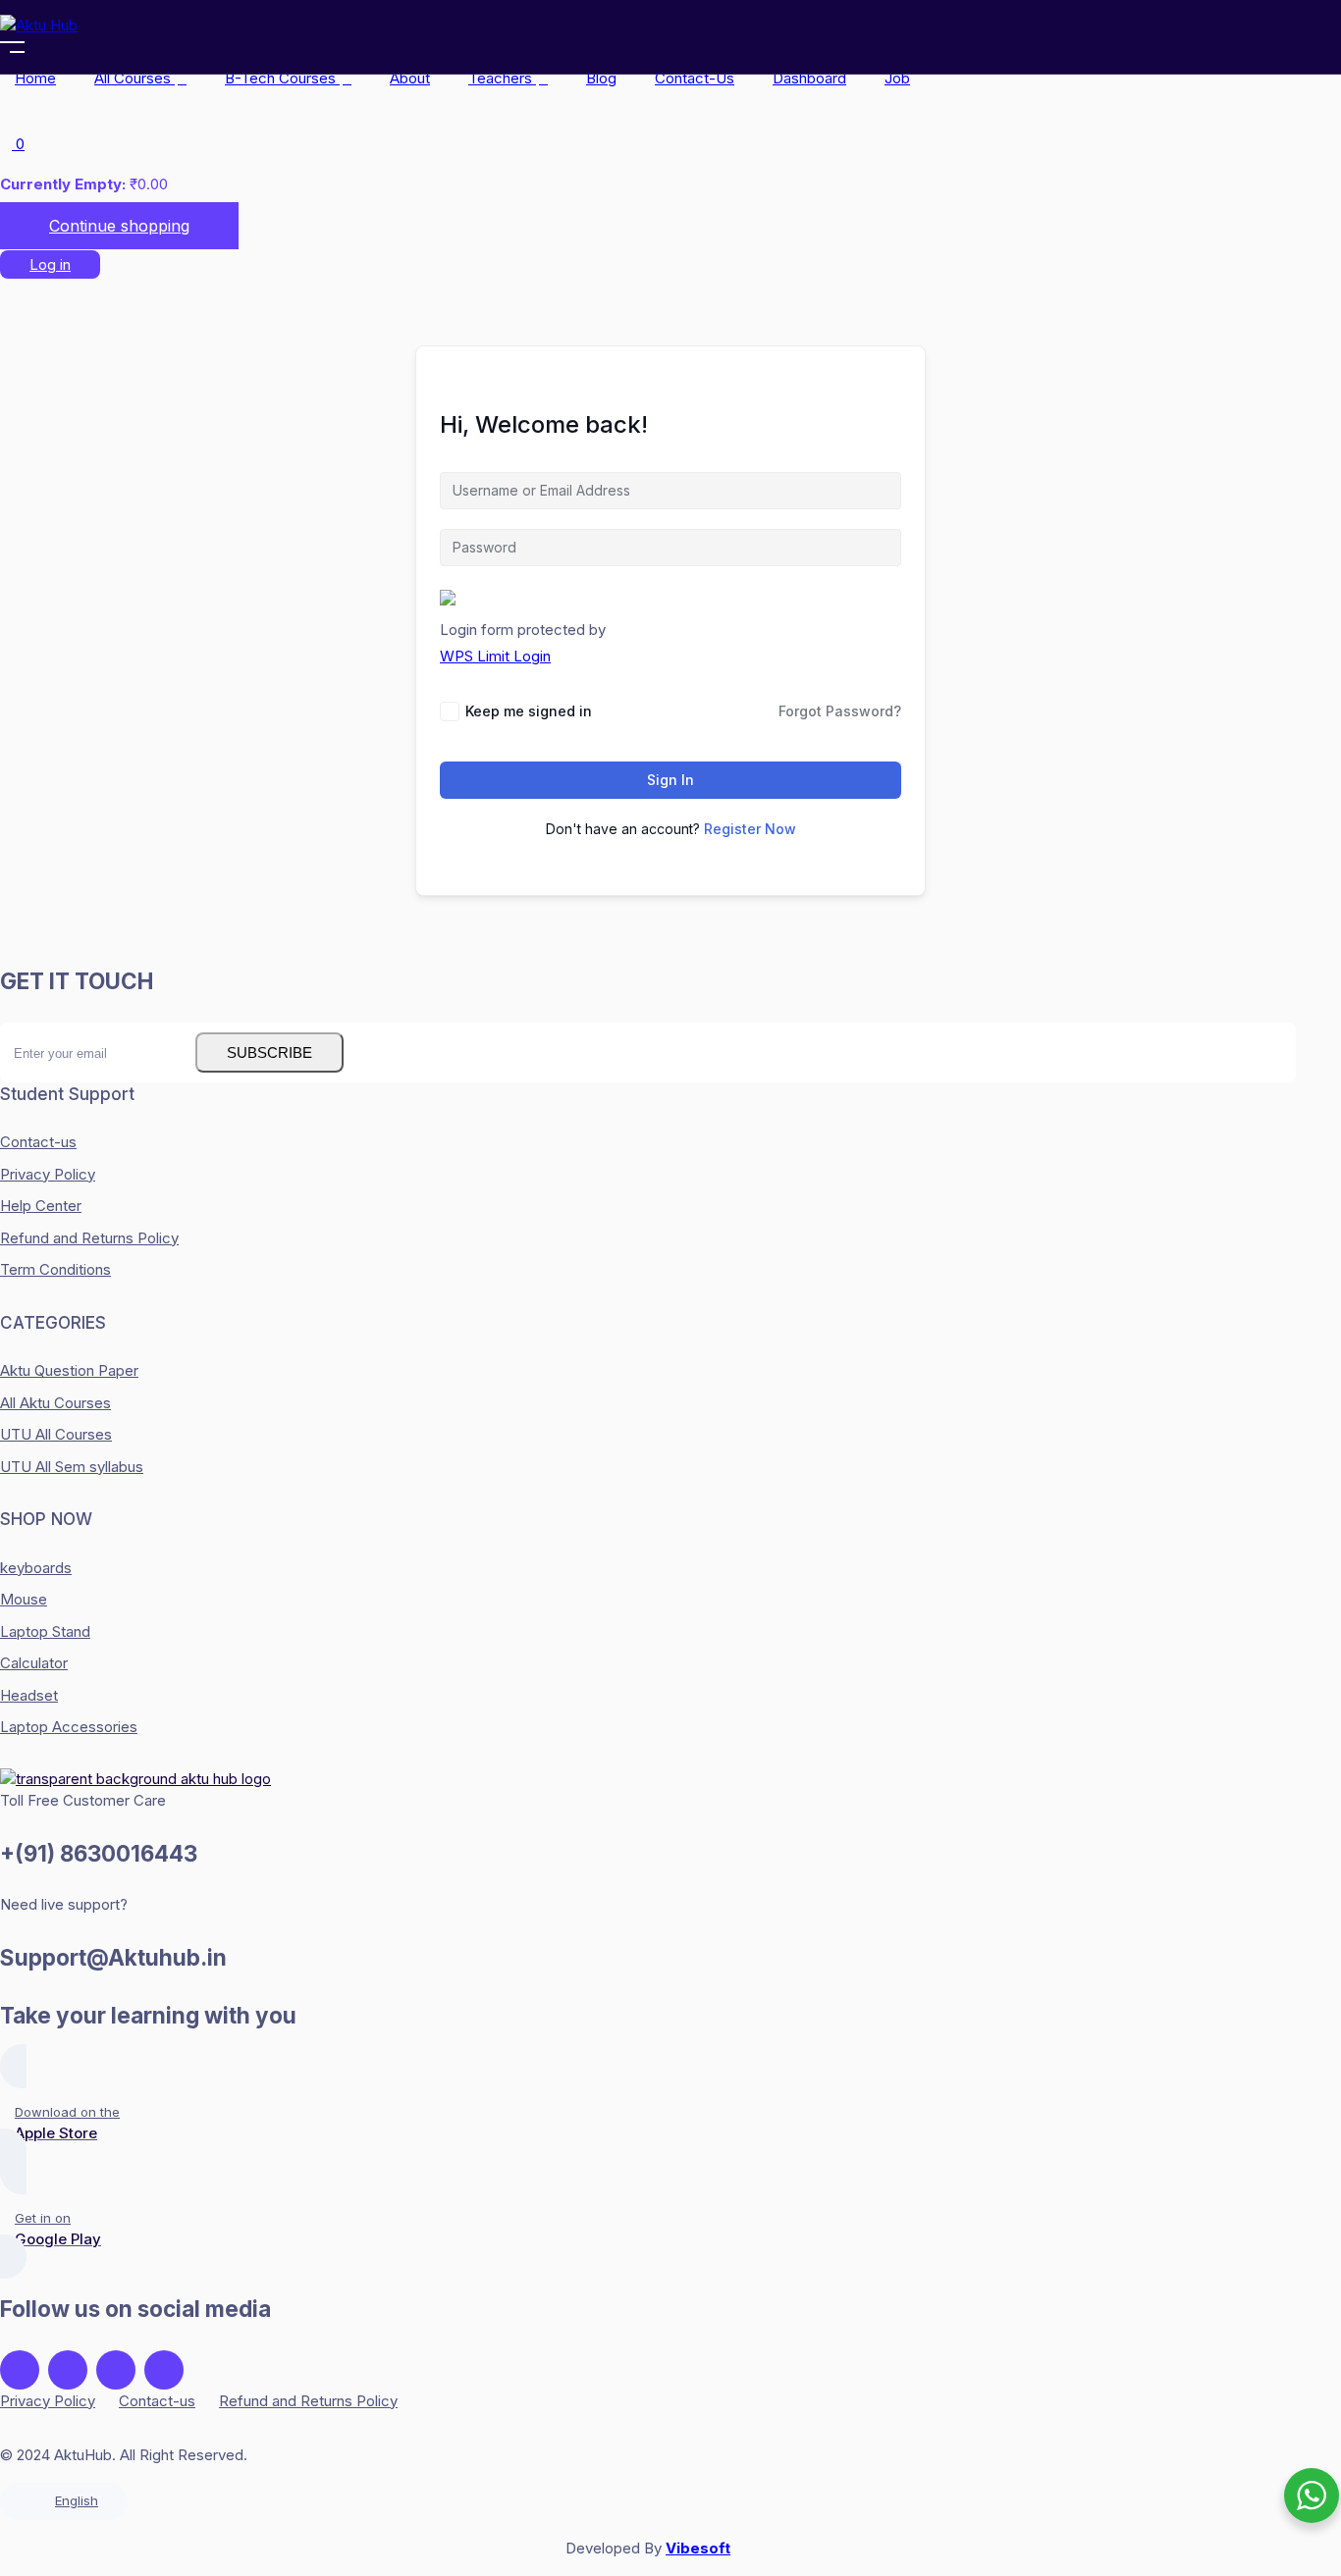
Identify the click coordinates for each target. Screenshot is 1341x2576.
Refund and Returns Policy (89, 1238)
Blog (601, 78)
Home (35, 78)
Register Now (750, 829)
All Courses (134, 78)
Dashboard (809, 78)
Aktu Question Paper (69, 1370)
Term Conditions (55, 1269)
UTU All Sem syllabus (72, 1467)
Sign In (670, 780)
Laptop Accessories (69, 1727)
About (410, 78)
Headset (29, 1695)
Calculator (34, 1663)
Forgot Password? (840, 711)
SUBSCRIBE (269, 1052)
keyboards (36, 1568)
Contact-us (695, 78)
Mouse (24, 1599)
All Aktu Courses (55, 1403)
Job (897, 78)
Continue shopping (119, 226)
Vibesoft (698, 2548)
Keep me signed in (529, 711)
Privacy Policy (48, 1174)
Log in (50, 264)
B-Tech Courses (282, 78)
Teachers (502, 78)
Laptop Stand (45, 1631)
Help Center (41, 1206)
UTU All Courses (56, 1434)
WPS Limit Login (495, 656)
